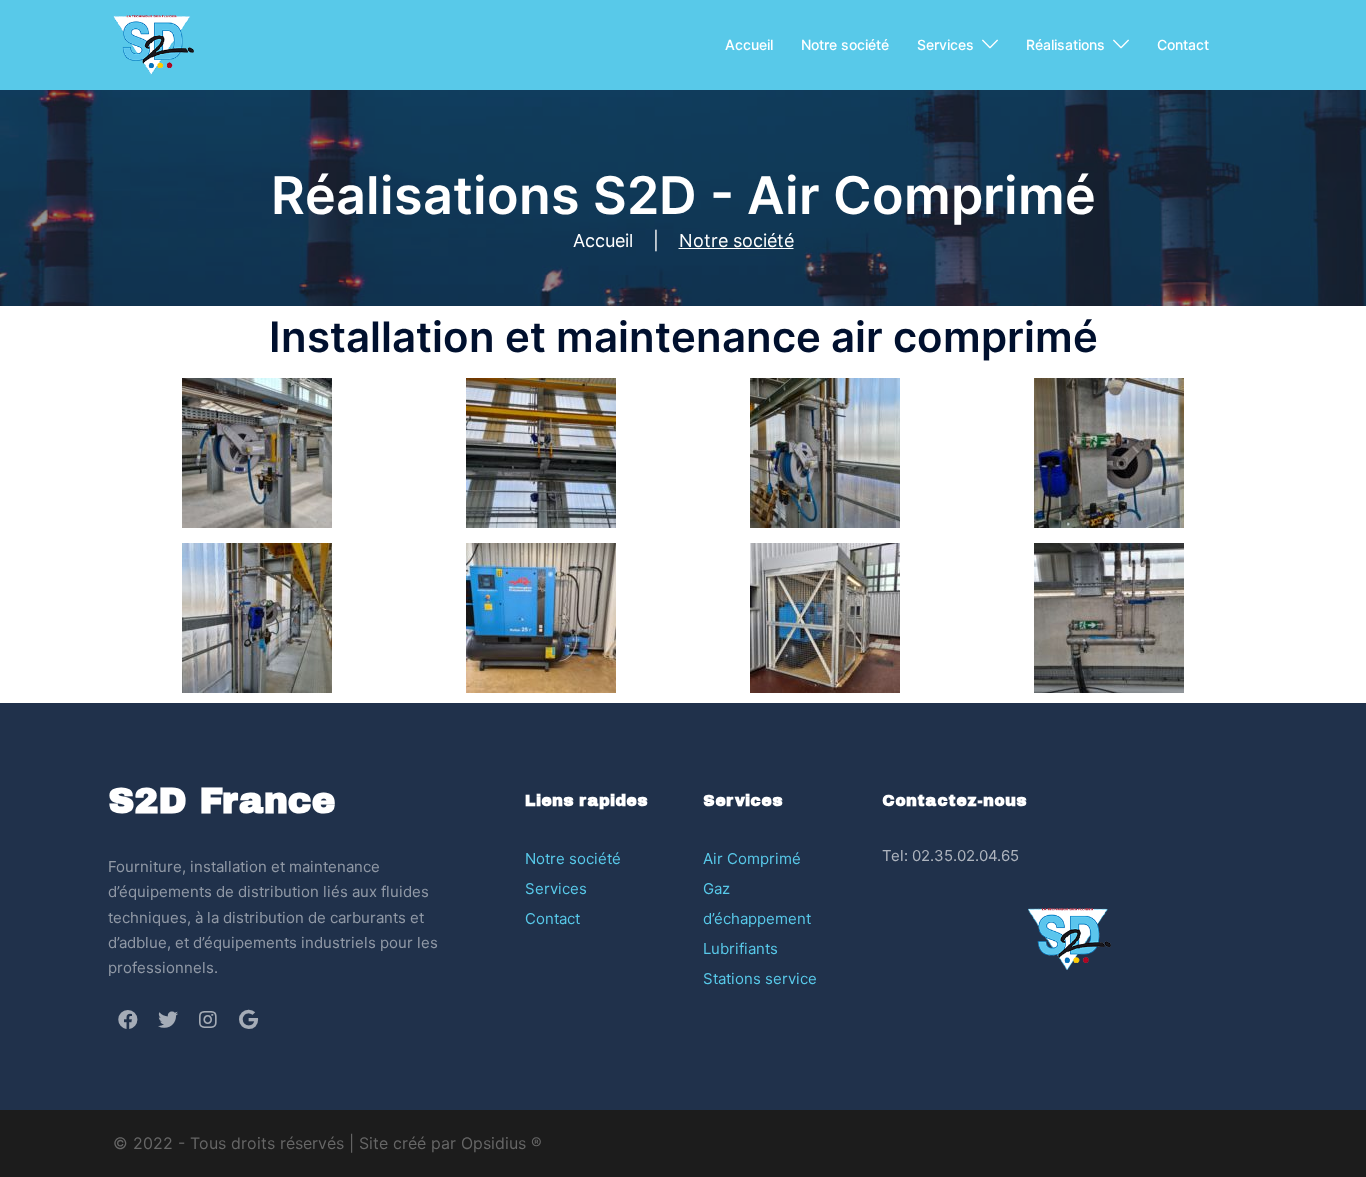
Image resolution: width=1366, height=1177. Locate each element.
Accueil (749, 44)
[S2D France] (153, 43)
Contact (1183, 44)
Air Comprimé (752, 858)
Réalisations (1065, 44)
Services (945, 44)
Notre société (845, 44)
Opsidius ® (501, 1143)
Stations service (760, 978)
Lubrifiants (740, 948)
